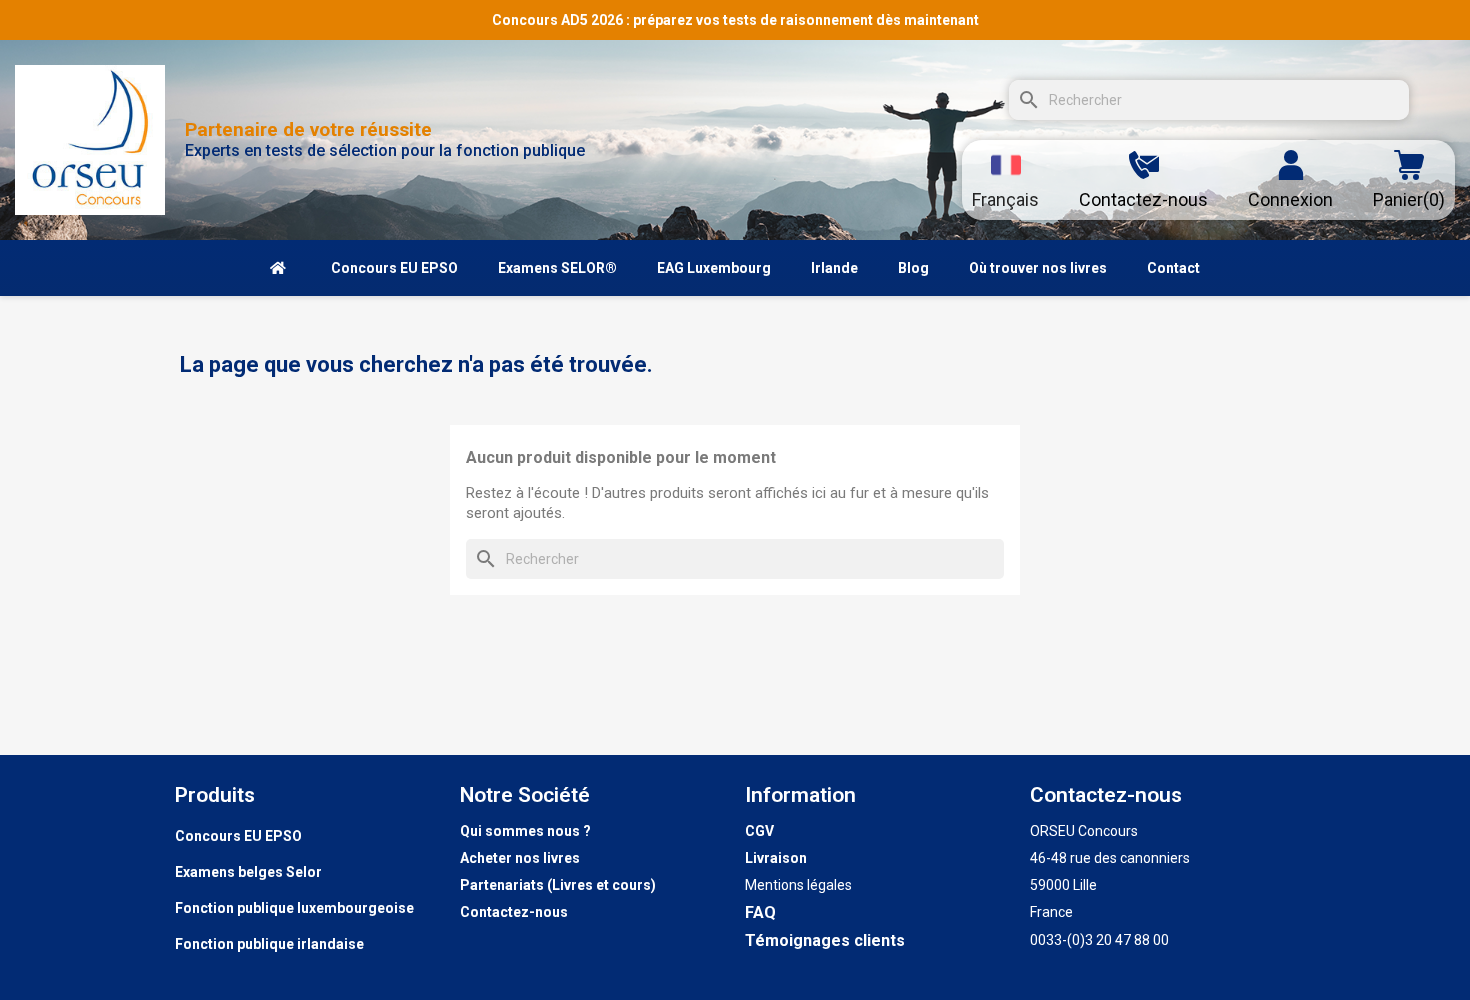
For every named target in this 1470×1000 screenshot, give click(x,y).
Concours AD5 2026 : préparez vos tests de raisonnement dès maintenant (735, 20)
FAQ (760, 912)
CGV (759, 831)
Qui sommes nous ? (525, 831)
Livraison (776, 858)
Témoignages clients (825, 940)
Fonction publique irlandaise (269, 944)
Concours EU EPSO (238, 836)
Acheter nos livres (520, 858)
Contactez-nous (514, 912)
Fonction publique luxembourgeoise (294, 908)
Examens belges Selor (248, 872)
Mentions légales (798, 885)
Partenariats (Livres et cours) (558, 885)
